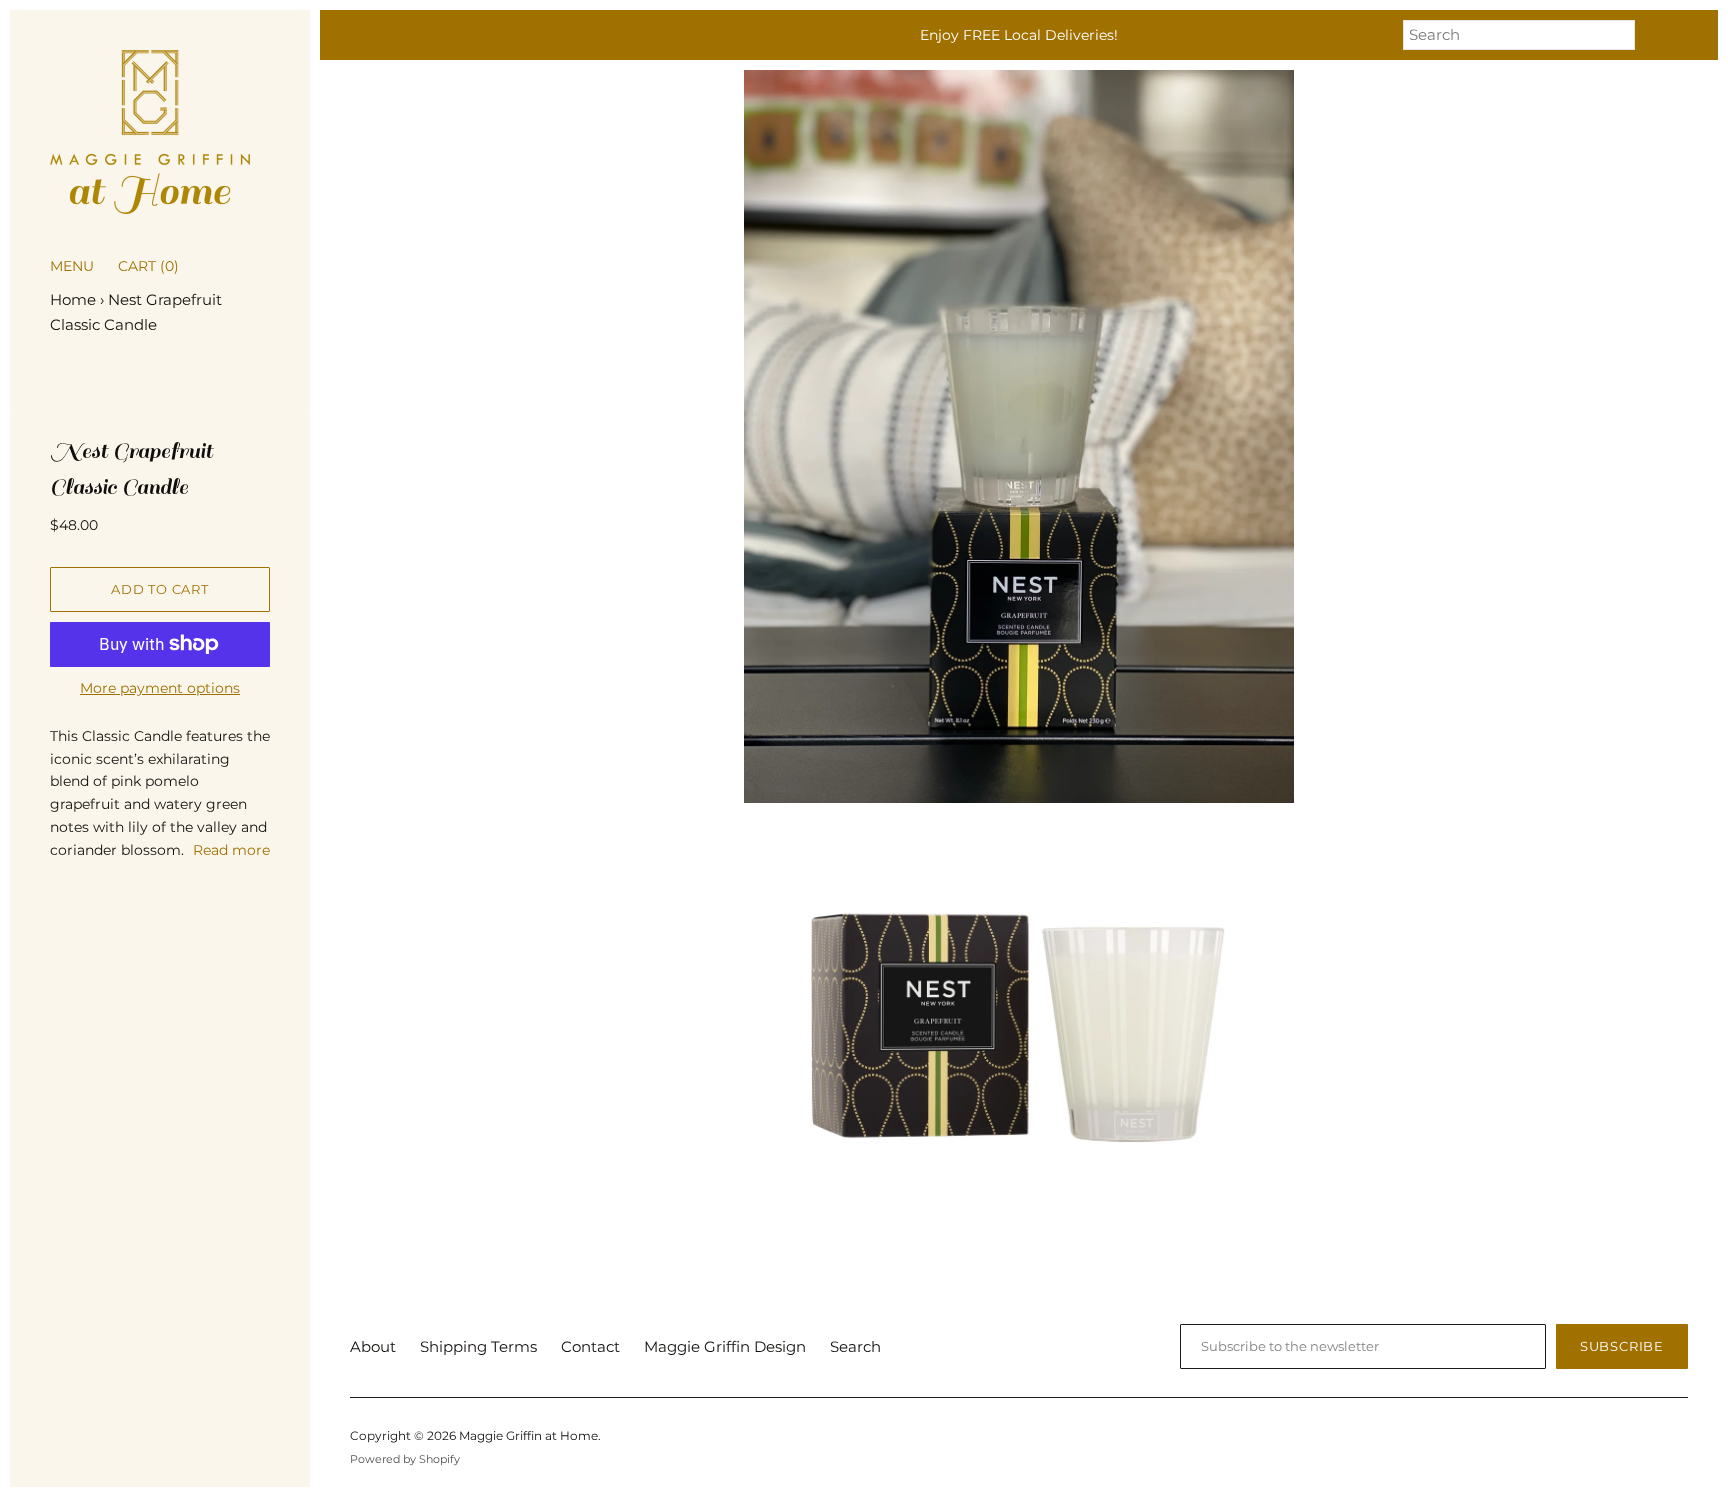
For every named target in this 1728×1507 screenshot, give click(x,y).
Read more (231, 850)
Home (73, 299)
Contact (590, 1346)
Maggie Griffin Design (725, 1346)
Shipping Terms (478, 1346)
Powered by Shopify (405, 1459)
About (373, 1346)
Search (855, 1346)
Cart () (148, 266)
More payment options (160, 688)
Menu (72, 266)
